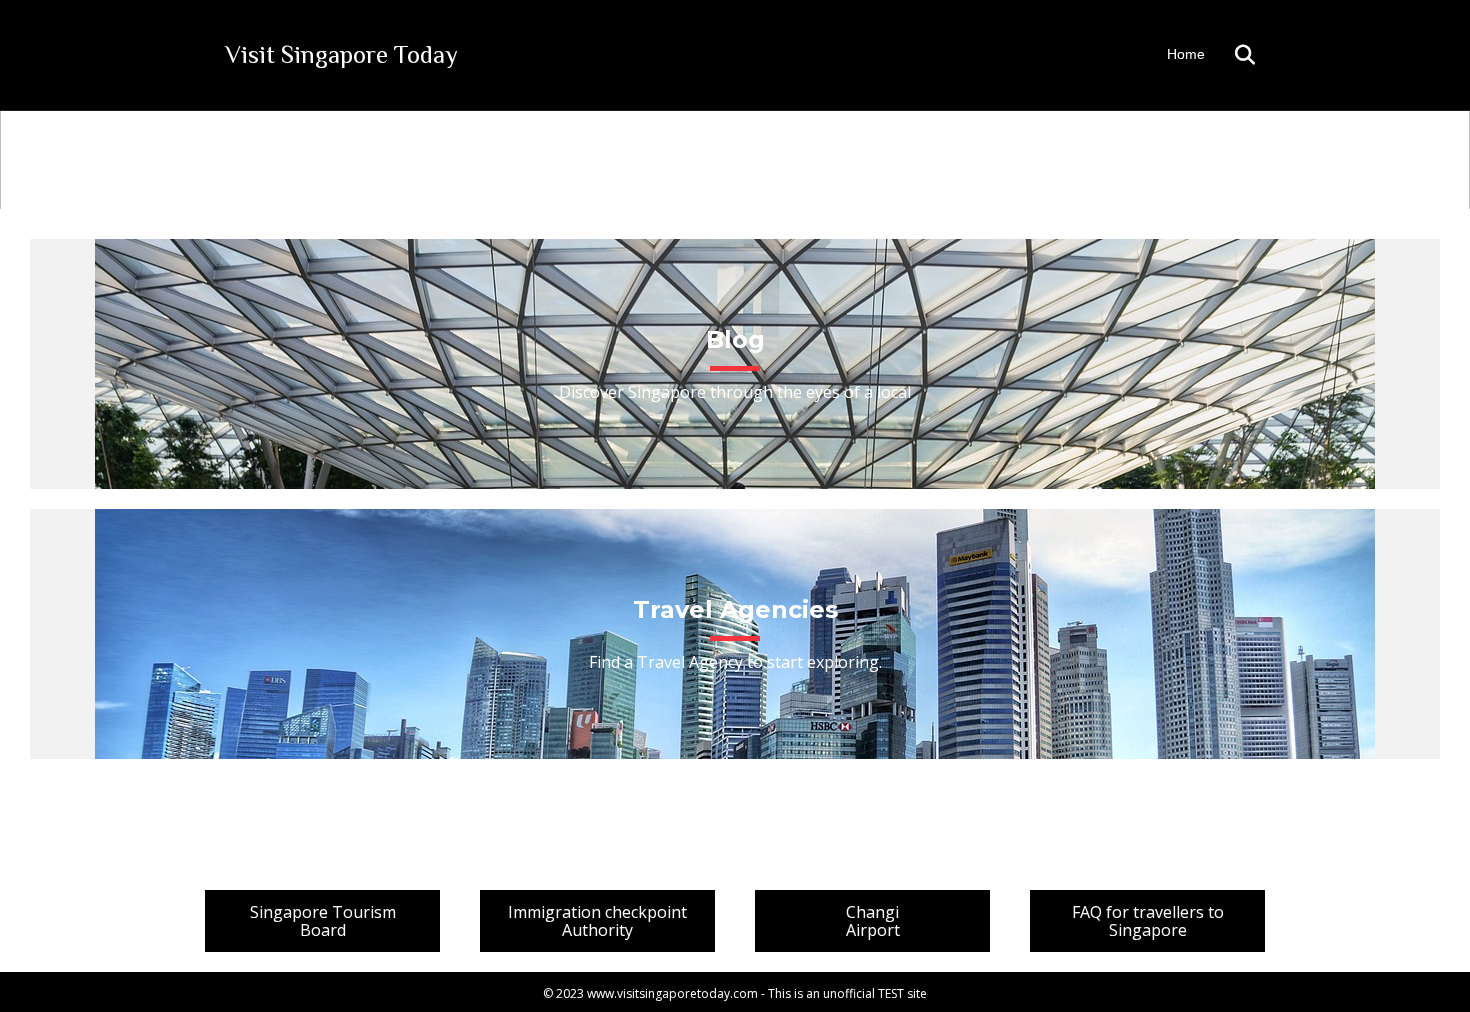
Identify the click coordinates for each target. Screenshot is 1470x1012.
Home (1186, 54)
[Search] (1232, 55)
